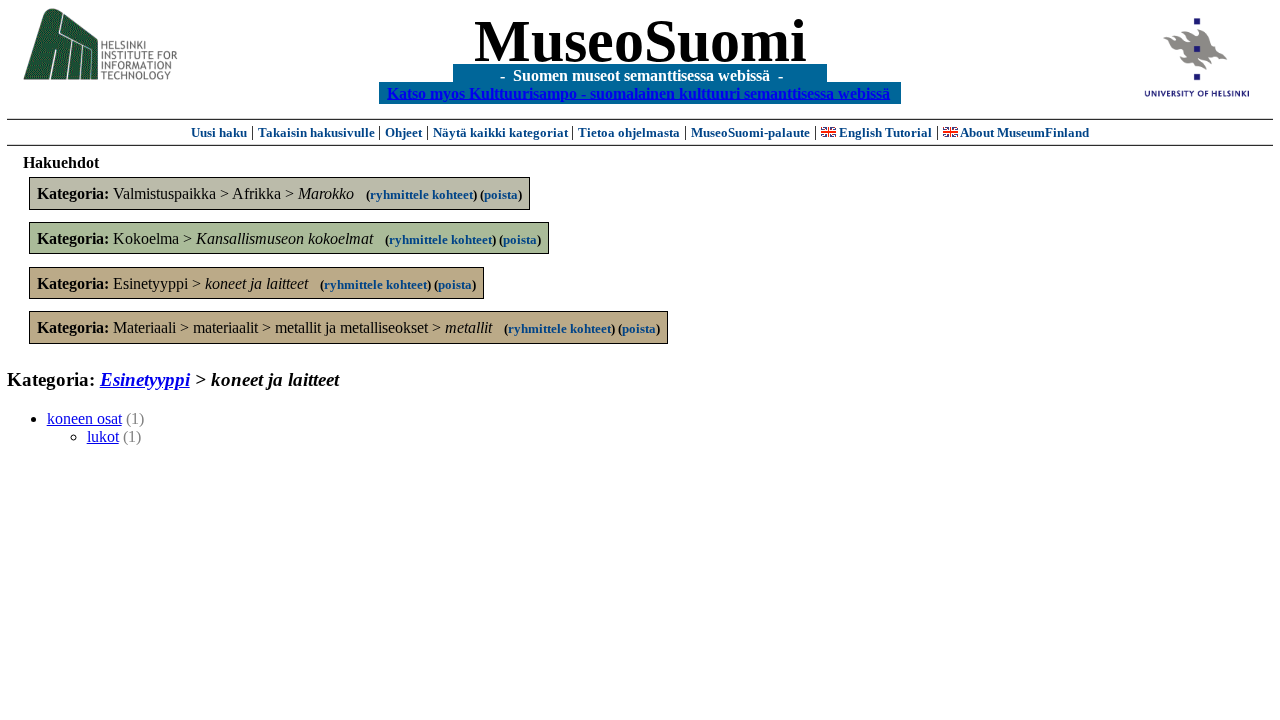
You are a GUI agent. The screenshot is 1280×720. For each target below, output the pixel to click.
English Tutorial (884, 132)
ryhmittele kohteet (421, 194)
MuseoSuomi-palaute (750, 132)
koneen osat (84, 418)
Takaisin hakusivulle (318, 132)
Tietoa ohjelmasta (629, 132)
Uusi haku (219, 132)
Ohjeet (403, 132)
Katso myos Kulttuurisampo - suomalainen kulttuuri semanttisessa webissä (638, 92)
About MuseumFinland (1023, 132)
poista (501, 194)
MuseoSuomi (640, 41)
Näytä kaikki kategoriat (502, 132)
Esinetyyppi (145, 379)
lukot (103, 436)
